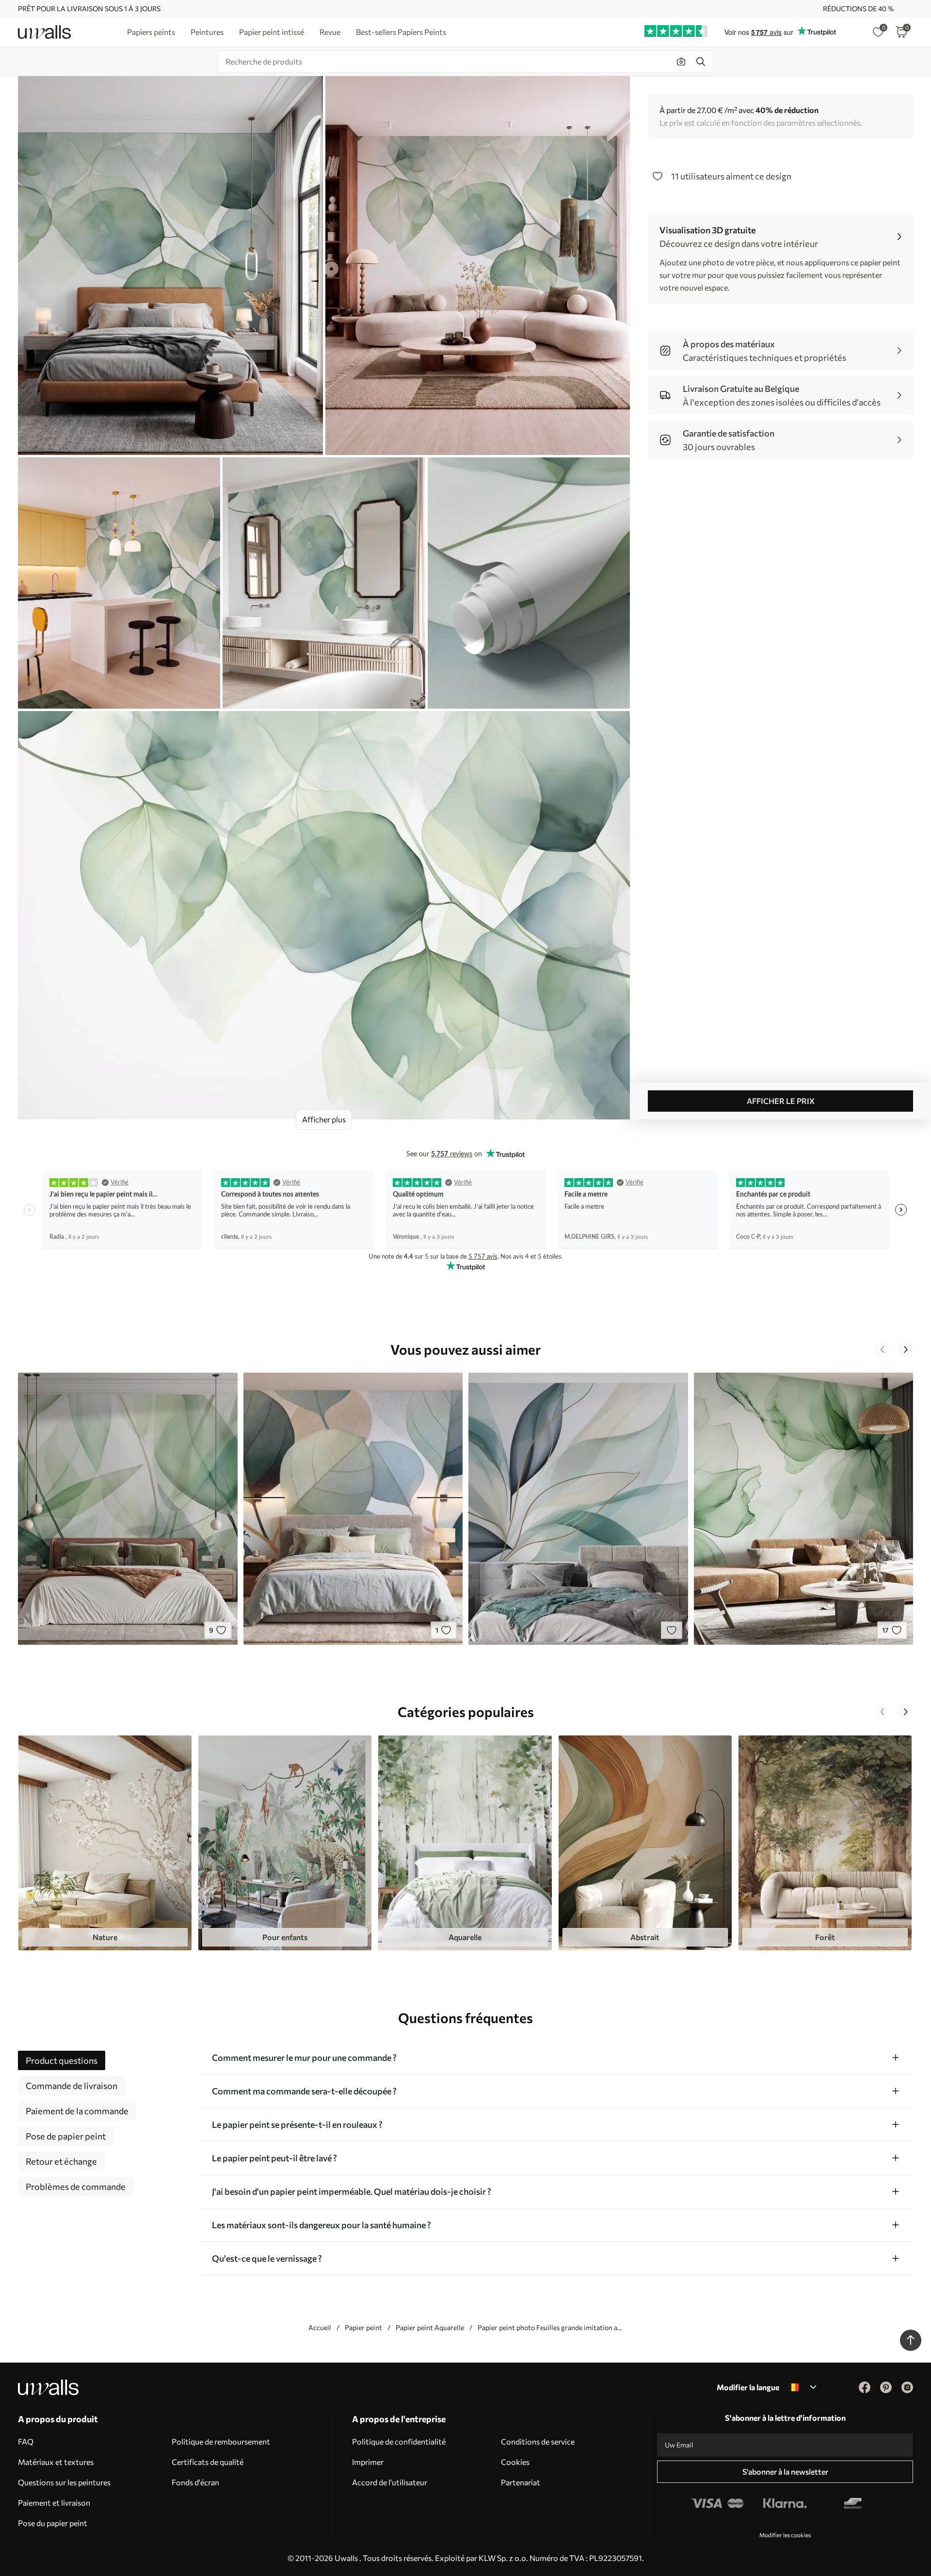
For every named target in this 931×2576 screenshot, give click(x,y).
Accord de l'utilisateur (390, 2482)
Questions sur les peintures (64, 2482)
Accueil (320, 2327)
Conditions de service (538, 2441)
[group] (105, 1843)
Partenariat (521, 2482)
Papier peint (363, 2327)
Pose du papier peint (53, 2523)
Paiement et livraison (54, 2503)
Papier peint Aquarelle (430, 2327)
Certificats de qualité (208, 2462)
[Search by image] (681, 62)
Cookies (515, 2462)
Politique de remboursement (221, 2441)
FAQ (26, 2441)
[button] (882, 1349)
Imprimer (368, 2462)
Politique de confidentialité (399, 2441)
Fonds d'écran (195, 2482)
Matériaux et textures (56, 2462)
